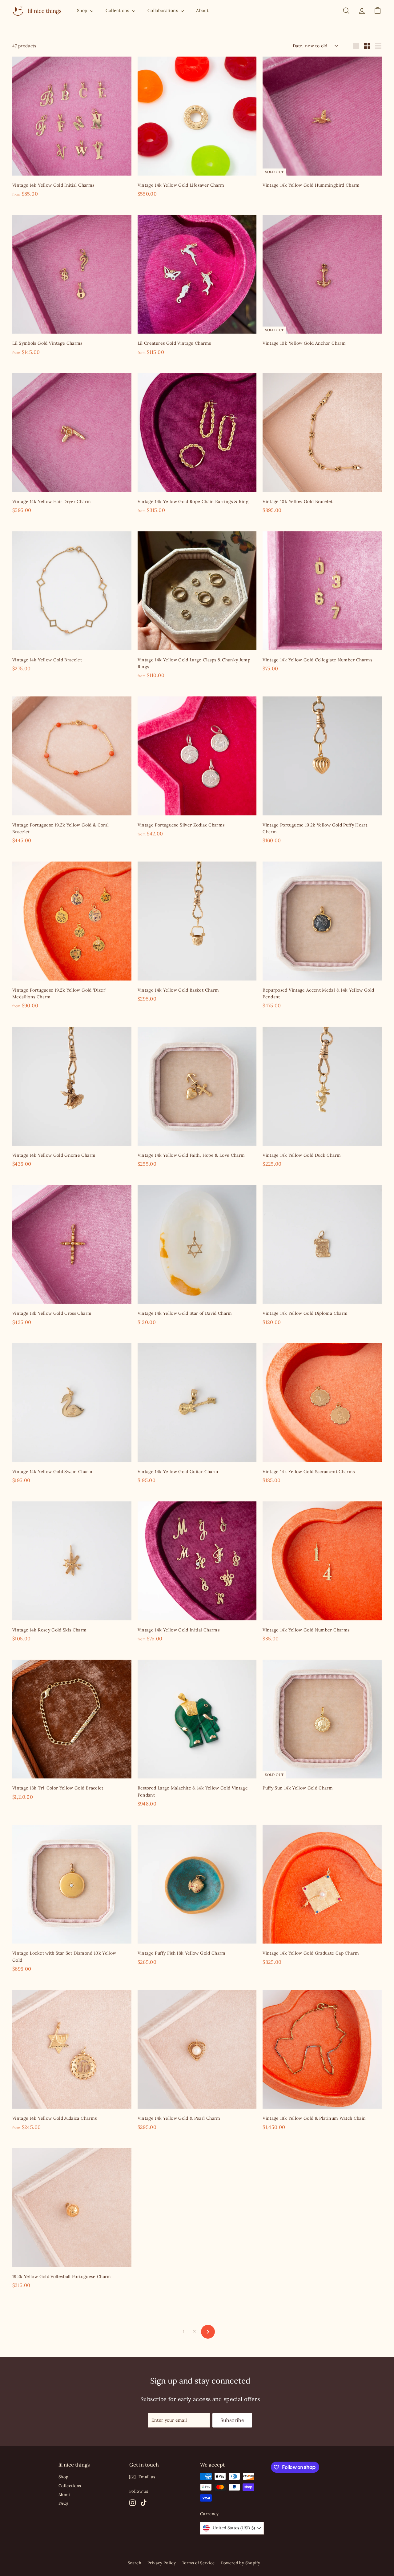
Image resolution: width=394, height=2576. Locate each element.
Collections (118, 10)
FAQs (63, 2503)
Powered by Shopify (241, 2563)
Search (135, 2563)
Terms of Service (198, 2563)
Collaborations (163, 10)
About (202, 10)
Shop (83, 10)
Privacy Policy (162, 2563)
